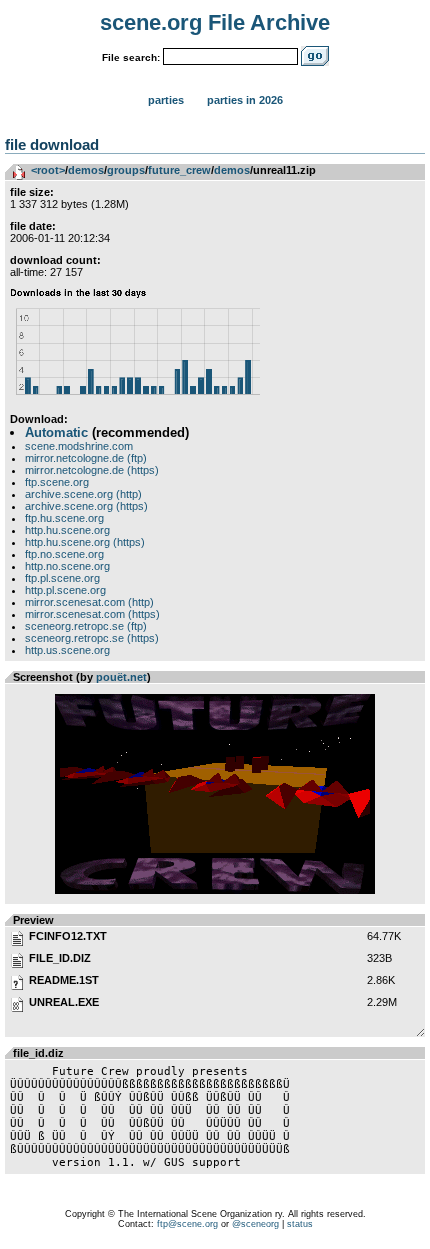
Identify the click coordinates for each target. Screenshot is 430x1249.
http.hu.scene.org (67, 530)
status (300, 1224)
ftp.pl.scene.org (62, 578)
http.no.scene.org (67, 566)
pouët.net (121, 677)
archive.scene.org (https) (86, 506)
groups (126, 170)
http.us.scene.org (67, 650)
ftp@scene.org (187, 1224)
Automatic (56, 432)
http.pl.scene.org (65, 590)
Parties (166, 100)
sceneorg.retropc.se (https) (92, 638)
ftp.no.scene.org (64, 554)
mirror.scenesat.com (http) (89, 602)
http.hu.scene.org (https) (85, 542)
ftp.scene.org (57, 482)
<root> (48, 170)
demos (86, 170)
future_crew (179, 170)
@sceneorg (255, 1224)
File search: (131, 57)
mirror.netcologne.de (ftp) (86, 458)
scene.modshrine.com (79, 446)
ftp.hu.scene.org (64, 518)
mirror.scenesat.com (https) (92, 614)
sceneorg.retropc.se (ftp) (86, 626)
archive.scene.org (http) (83, 494)
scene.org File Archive (215, 22)
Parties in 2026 (245, 100)
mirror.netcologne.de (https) (92, 470)
